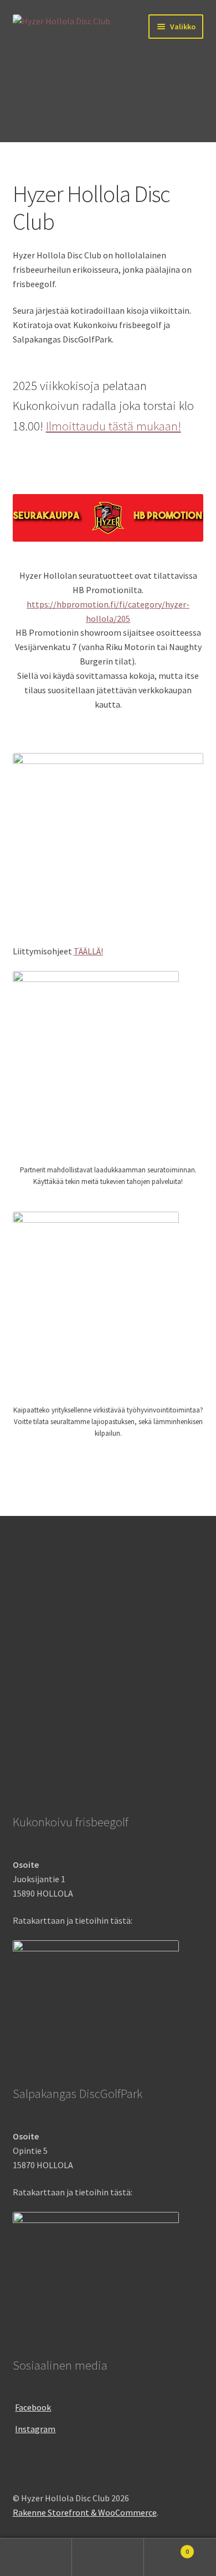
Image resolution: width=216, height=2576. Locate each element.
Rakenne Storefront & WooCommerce (85, 2512)
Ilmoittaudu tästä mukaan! (114, 426)
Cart (166, 2548)
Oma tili (36, 2557)
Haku (108, 2557)
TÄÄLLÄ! (88, 951)
